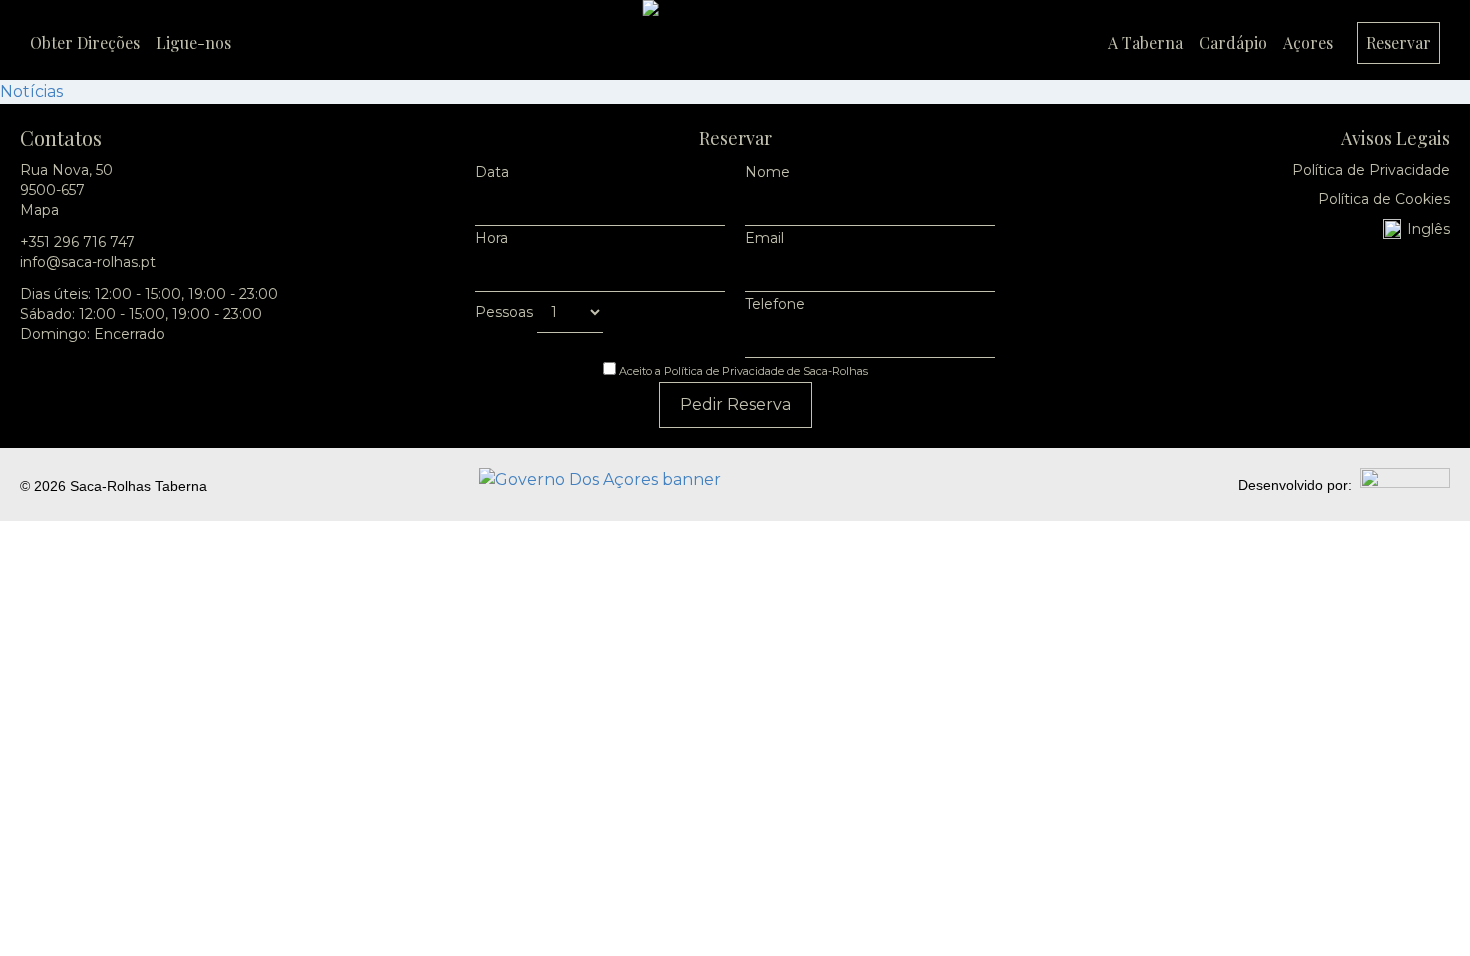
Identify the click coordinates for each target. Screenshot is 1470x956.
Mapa (39, 210)
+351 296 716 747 (77, 242)
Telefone (775, 304)
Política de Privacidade (1371, 170)
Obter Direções (85, 42)
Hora (491, 238)
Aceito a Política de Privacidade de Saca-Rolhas (742, 371)
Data (492, 172)
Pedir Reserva (735, 404)
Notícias (31, 91)
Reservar (1398, 42)
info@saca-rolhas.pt (88, 262)
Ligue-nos (193, 42)
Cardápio (1233, 42)
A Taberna (1145, 42)
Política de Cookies (1384, 199)
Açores (1308, 42)
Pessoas (506, 312)
